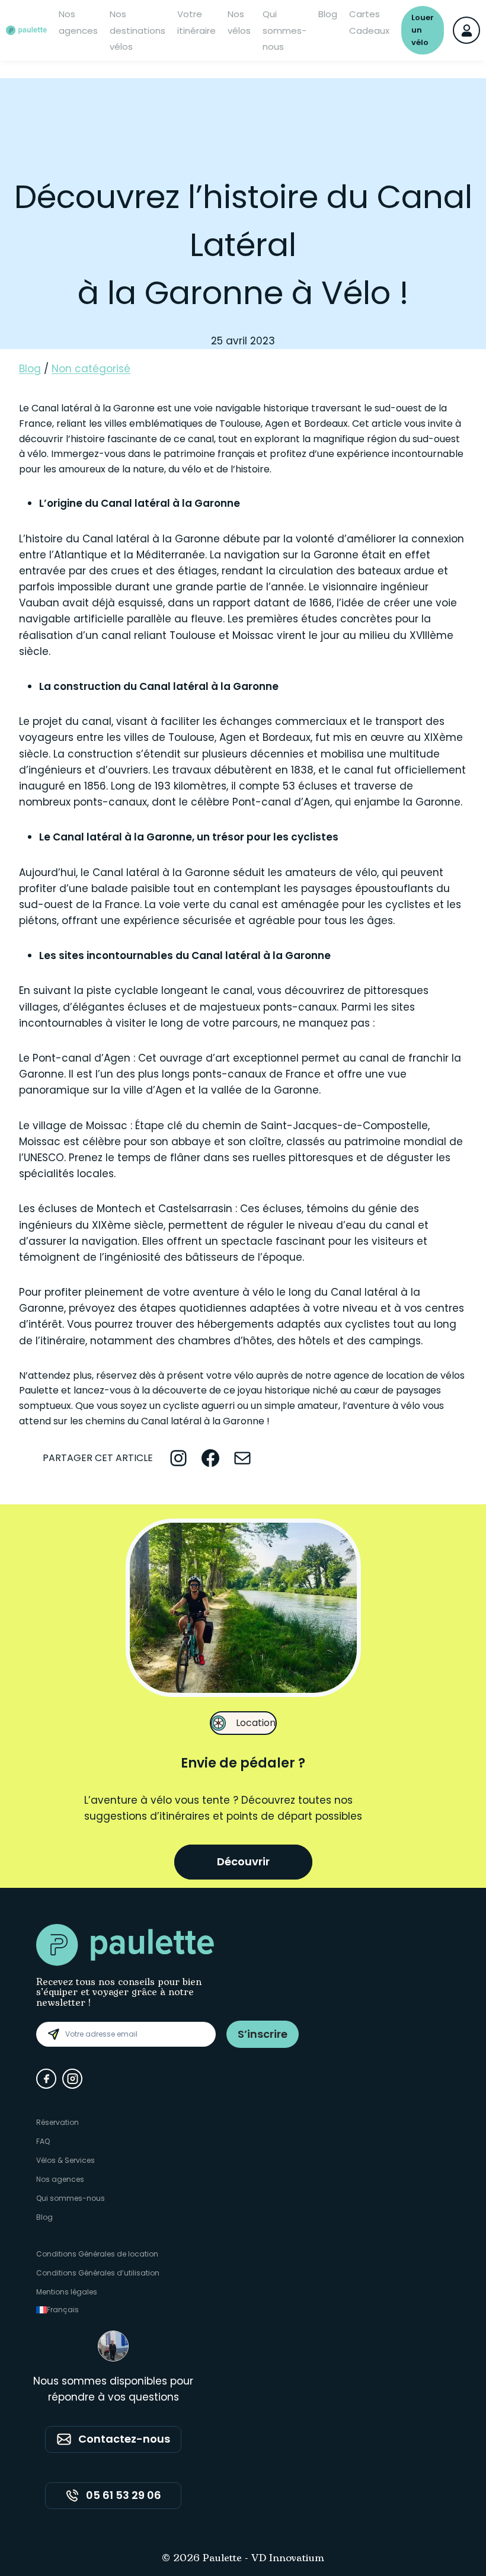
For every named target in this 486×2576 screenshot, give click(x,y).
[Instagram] (72, 2079)
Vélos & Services (65, 2160)
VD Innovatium (288, 2559)
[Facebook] (46, 2079)
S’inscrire (263, 2034)
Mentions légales (67, 2292)
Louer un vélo (423, 30)
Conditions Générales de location (97, 2254)
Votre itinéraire (196, 22)
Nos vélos (239, 22)
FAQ (43, 2141)
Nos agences (78, 22)
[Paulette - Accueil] (26, 30)
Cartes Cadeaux (369, 22)
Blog (328, 14)
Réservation (57, 2122)
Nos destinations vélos (138, 30)
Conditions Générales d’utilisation (98, 2273)
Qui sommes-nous (284, 30)
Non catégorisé (91, 369)
